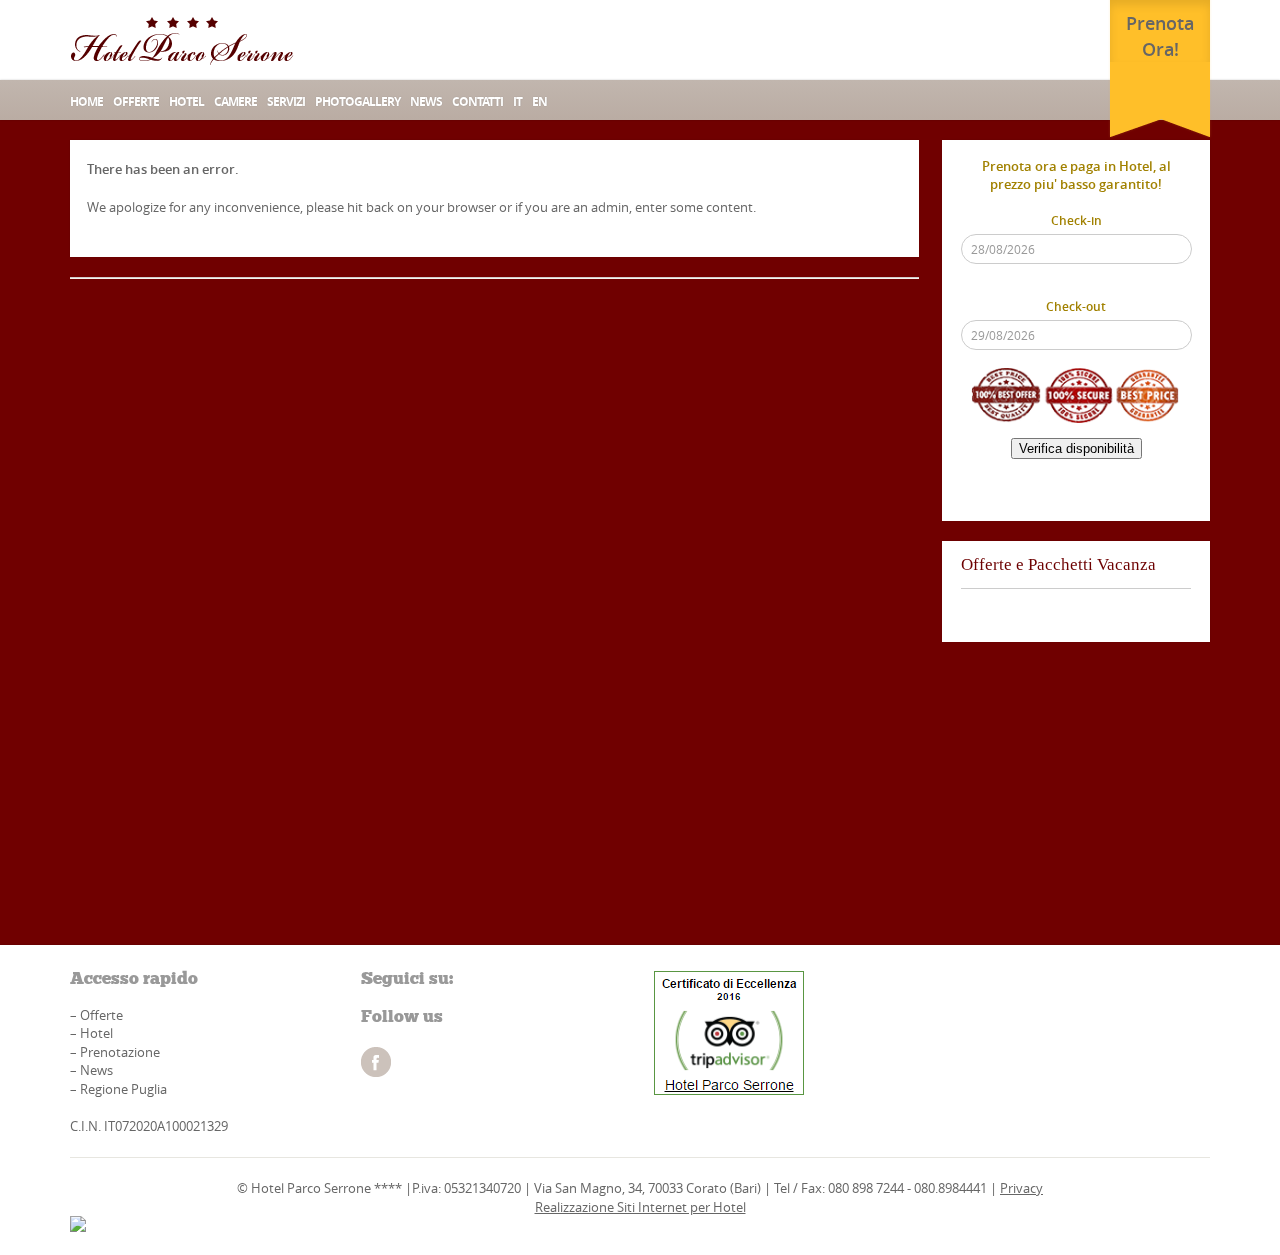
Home (86, 101)
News (96, 1070)
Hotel (186, 101)
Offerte (136, 101)
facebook (376, 1062)
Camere (235, 101)
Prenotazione (120, 1052)
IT (517, 101)
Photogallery (357, 101)
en (539, 101)
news (426, 101)
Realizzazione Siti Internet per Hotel (640, 1207)
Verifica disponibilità (1076, 448)
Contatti (477, 101)
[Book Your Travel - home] (182, 40)
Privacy (1021, 1188)
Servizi (286, 101)
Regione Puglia (123, 1089)
